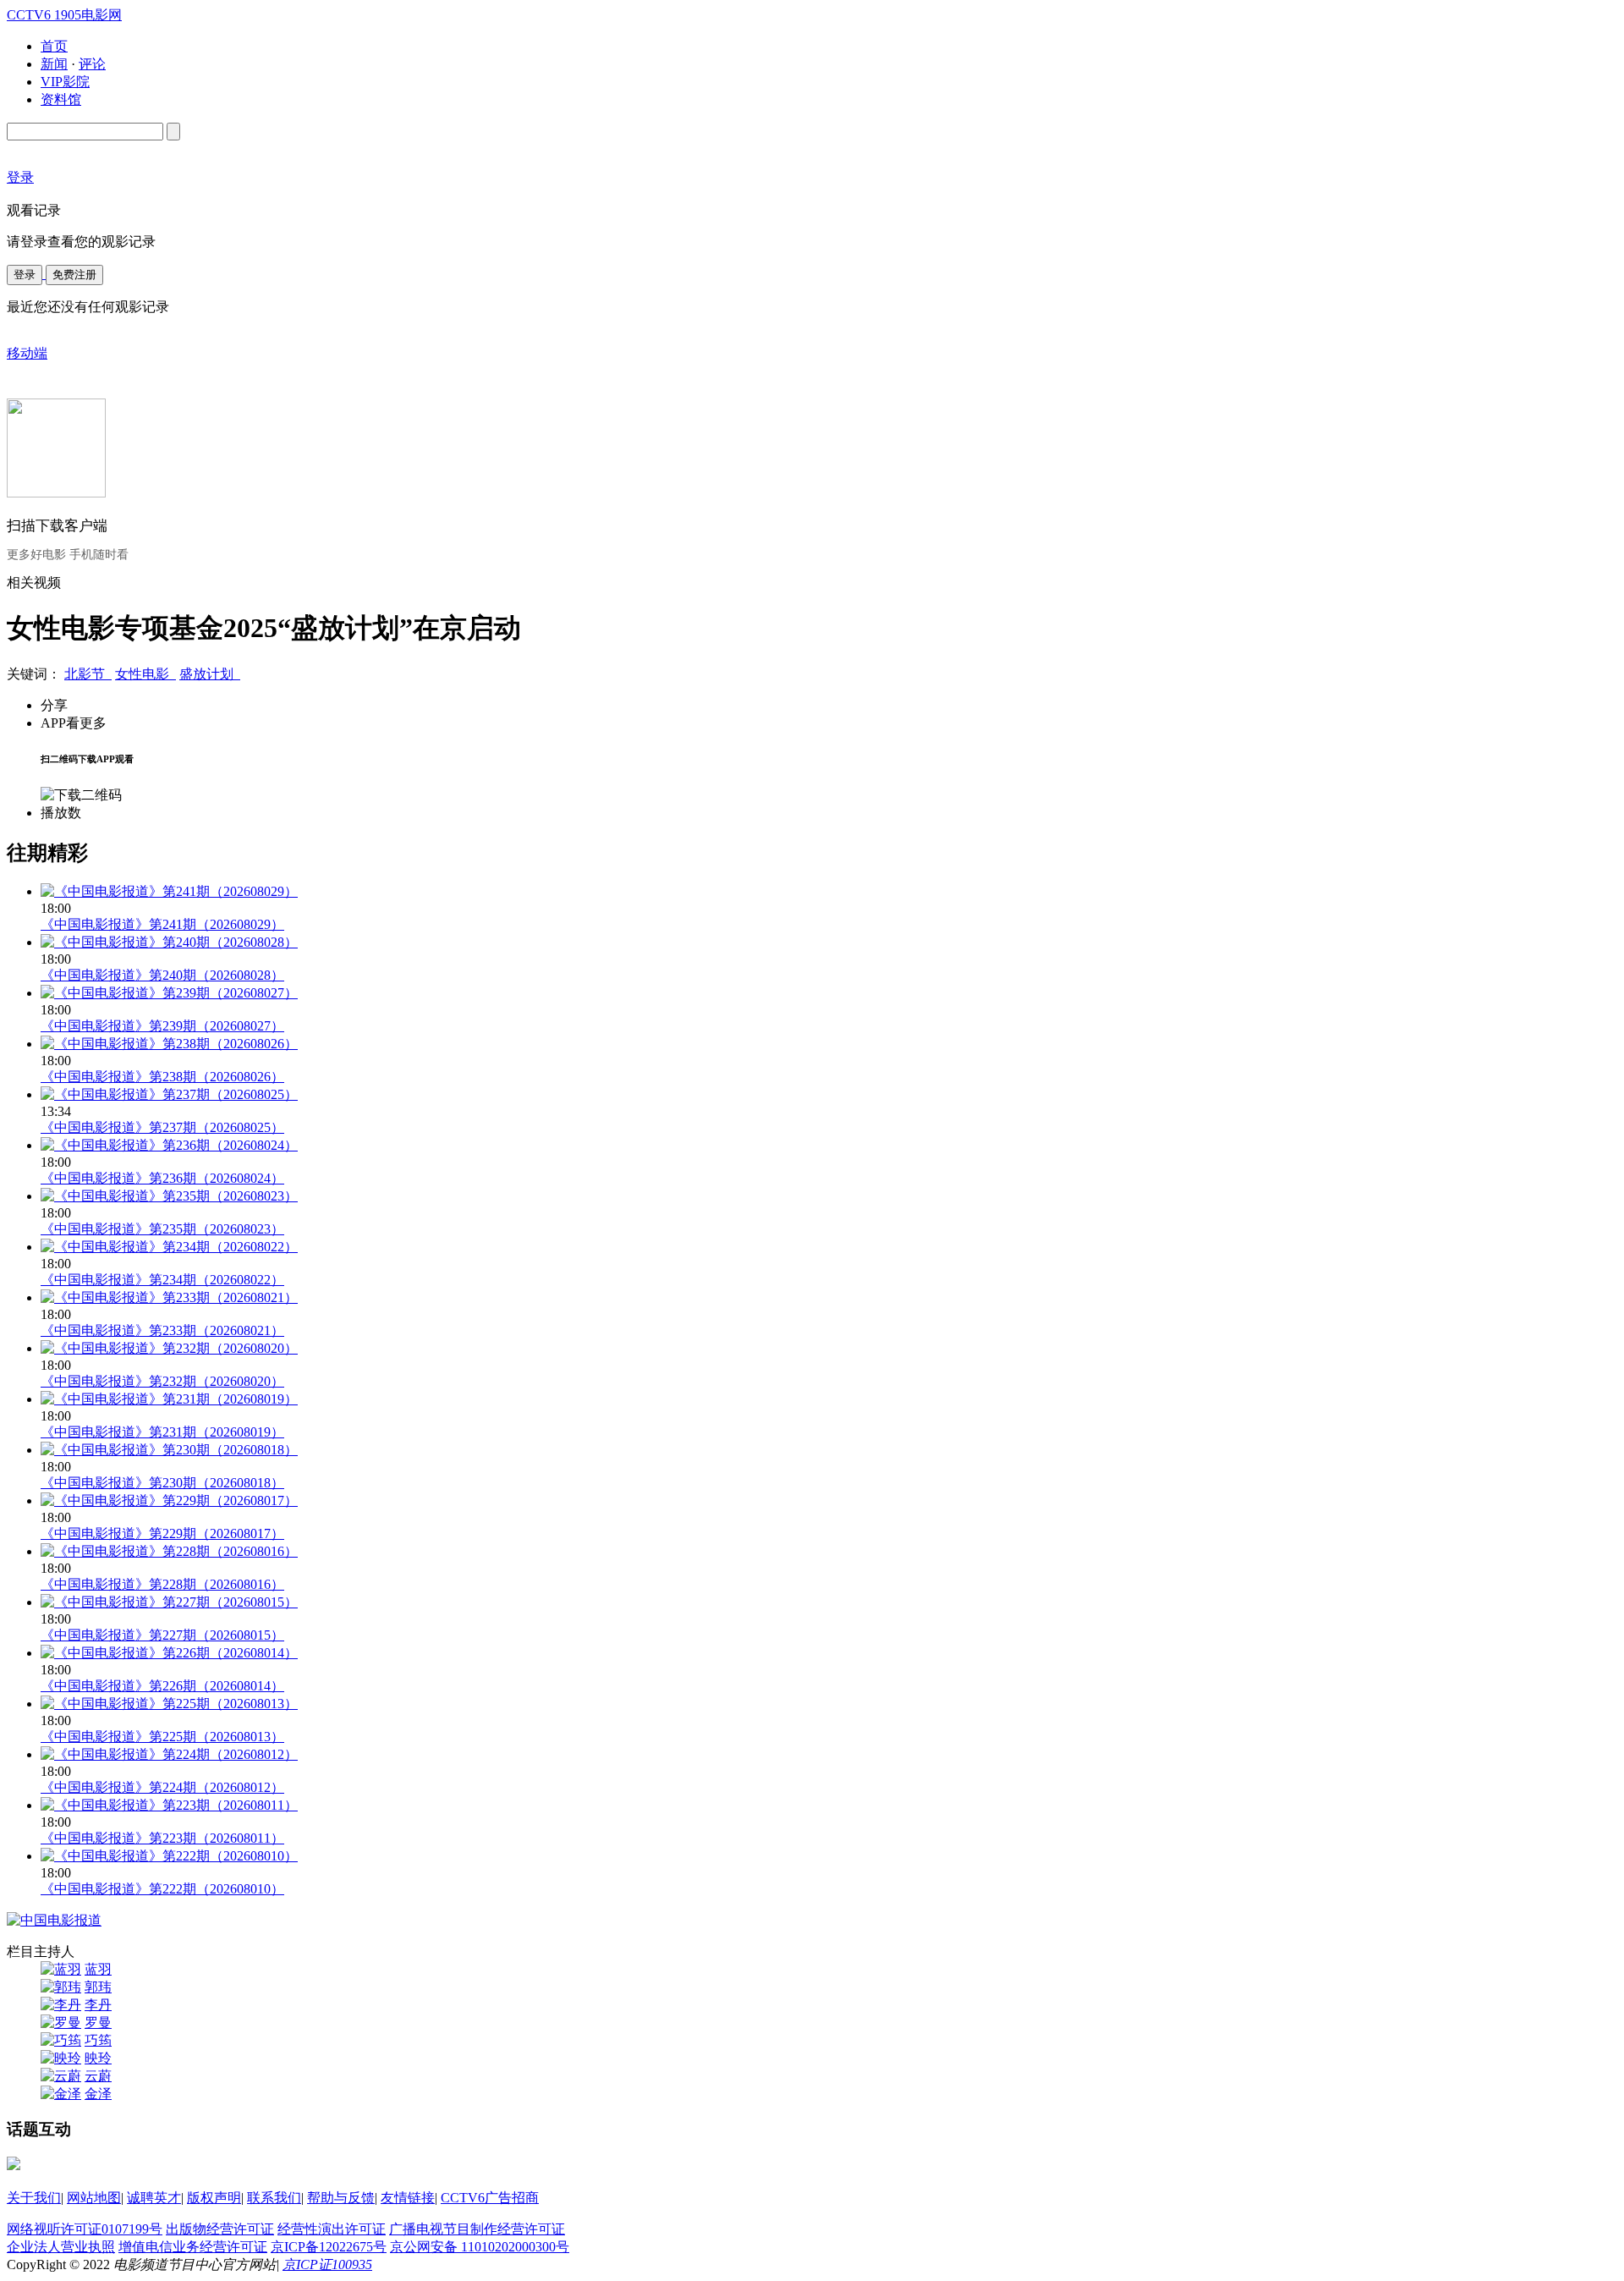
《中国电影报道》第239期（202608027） (162, 1026)
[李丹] (61, 2005)
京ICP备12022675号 (329, 2247)
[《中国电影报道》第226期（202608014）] (169, 1653)
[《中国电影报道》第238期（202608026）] (169, 1044)
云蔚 (98, 2076)
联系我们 (274, 2198)
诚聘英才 (154, 2198)
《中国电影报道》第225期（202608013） (162, 1737)
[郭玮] (61, 1987)
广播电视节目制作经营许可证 (477, 2229)
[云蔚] (61, 2076)
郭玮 (98, 1987)
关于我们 (34, 2198)
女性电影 (145, 674)
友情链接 (408, 2198)
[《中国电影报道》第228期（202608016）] (169, 1551)
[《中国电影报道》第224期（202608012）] (169, 1754)
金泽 (98, 2094)
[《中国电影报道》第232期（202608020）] (169, 1348)
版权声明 (214, 2198)
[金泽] (61, 2094)
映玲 (98, 2058)
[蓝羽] (61, 1969)
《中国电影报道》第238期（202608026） (162, 1077)
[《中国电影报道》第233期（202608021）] (169, 1297)
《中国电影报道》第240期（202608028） (162, 975)
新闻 (54, 64)
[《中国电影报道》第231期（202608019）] (169, 1399)
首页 (54, 46)
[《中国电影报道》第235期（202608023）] (169, 1196)
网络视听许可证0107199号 (85, 2229)
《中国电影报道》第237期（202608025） (162, 1127)
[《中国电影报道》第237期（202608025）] (169, 1094)
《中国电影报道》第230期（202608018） (162, 1483)
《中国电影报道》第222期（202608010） (162, 1889)
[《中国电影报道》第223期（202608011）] (169, 1805)
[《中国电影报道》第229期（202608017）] (169, 1501)
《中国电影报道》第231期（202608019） (162, 1432)
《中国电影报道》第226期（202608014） (162, 1686)
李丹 (98, 2005)
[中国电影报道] (54, 1920)
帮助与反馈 (341, 2198)
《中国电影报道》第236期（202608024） (162, 1178)
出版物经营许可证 (220, 2229)
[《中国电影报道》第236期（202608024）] (169, 1145)
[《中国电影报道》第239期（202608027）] (169, 993)
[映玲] (61, 2058)
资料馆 (61, 99)
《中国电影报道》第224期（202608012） (162, 1787)
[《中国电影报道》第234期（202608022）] (169, 1247)
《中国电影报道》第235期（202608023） (162, 1229)
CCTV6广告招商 (490, 2198)
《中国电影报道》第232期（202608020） (162, 1381)
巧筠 (98, 2040)
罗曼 (98, 2023)
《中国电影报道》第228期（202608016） (162, 1584)
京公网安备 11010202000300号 (480, 2247)
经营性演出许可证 (332, 2229)
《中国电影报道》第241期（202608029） (162, 924)
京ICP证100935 (327, 2265)
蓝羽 (98, 1969)
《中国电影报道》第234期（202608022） (162, 1280)
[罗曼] (61, 2023)
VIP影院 (65, 82)
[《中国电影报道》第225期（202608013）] (169, 1704)
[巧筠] (61, 2040)
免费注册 (74, 275)
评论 (92, 64)
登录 (25, 275)
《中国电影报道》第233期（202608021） (162, 1330)
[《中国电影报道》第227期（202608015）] (169, 1602)
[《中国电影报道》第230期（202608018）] (169, 1450)
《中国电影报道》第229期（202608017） (162, 1533)
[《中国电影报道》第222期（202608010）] (169, 1856)
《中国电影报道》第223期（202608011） (162, 1838)
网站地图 (94, 2198)
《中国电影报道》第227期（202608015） (162, 1635)
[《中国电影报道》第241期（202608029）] (169, 891)
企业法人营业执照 (61, 2247)
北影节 (88, 674)
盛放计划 (210, 674)
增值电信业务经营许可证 (193, 2247)
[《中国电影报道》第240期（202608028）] (169, 942)
